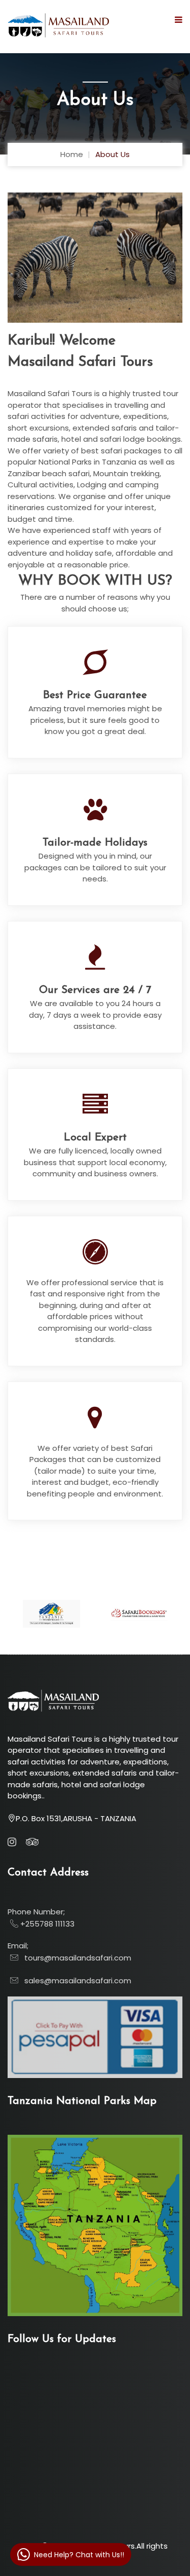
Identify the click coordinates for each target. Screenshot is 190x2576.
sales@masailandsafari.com (75, 1981)
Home (72, 154)
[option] (95, 258)
